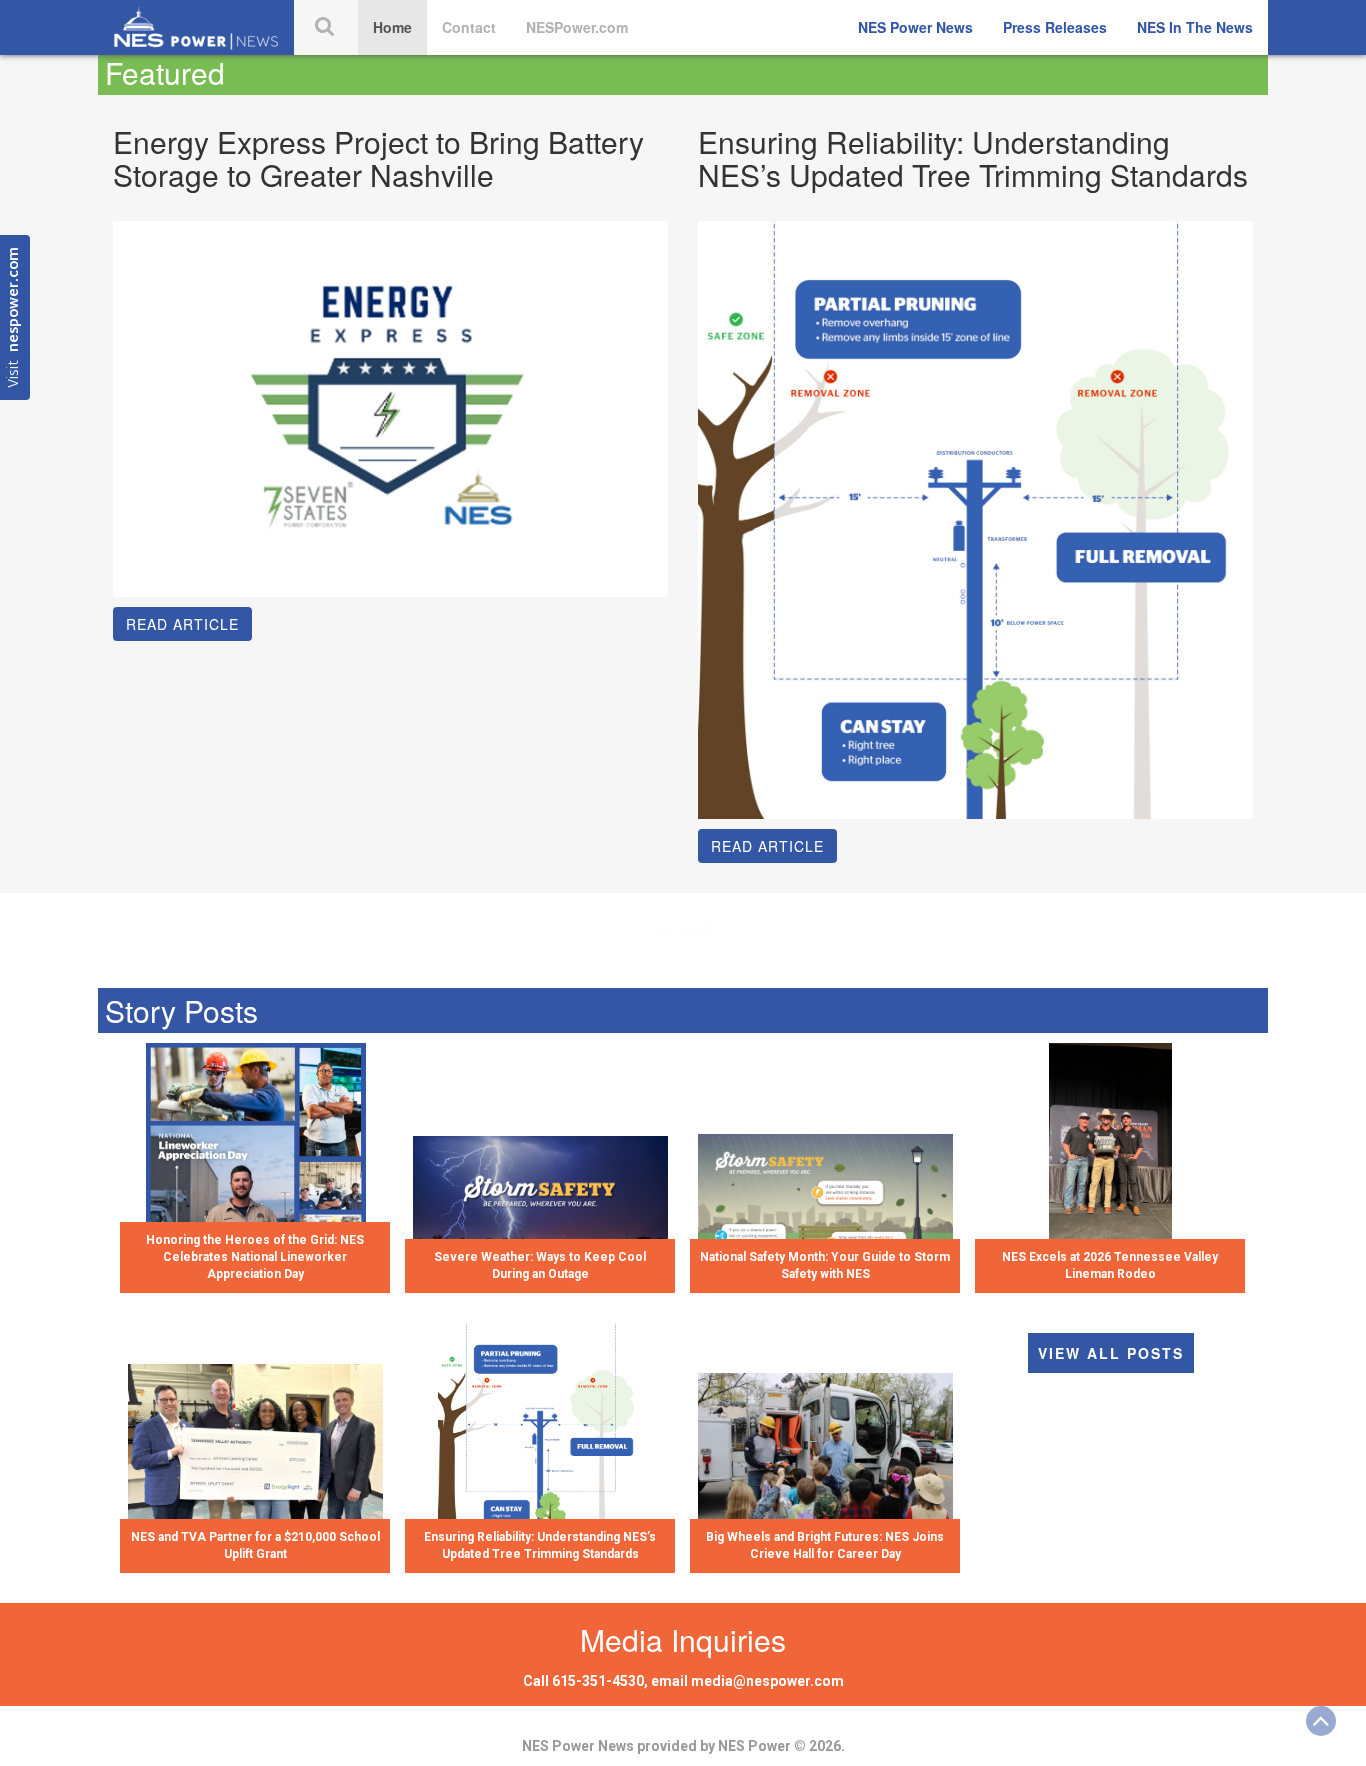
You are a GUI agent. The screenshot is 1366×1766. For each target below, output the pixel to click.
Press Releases (1055, 27)
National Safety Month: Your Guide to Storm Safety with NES (825, 1265)
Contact (469, 27)
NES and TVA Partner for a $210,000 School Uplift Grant (255, 1545)
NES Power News (915, 27)
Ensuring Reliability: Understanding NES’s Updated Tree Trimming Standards (540, 1545)
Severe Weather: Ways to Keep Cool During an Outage (540, 1265)
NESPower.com (577, 27)
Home (392, 27)
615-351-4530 (598, 1681)
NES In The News (1195, 27)
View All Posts (1111, 1353)
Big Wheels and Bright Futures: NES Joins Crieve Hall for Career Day (825, 1545)
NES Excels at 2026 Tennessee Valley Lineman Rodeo (1110, 1265)
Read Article (182, 624)
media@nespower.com (767, 1681)
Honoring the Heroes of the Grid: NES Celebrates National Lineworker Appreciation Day (255, 1257)
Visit (14, 317)
